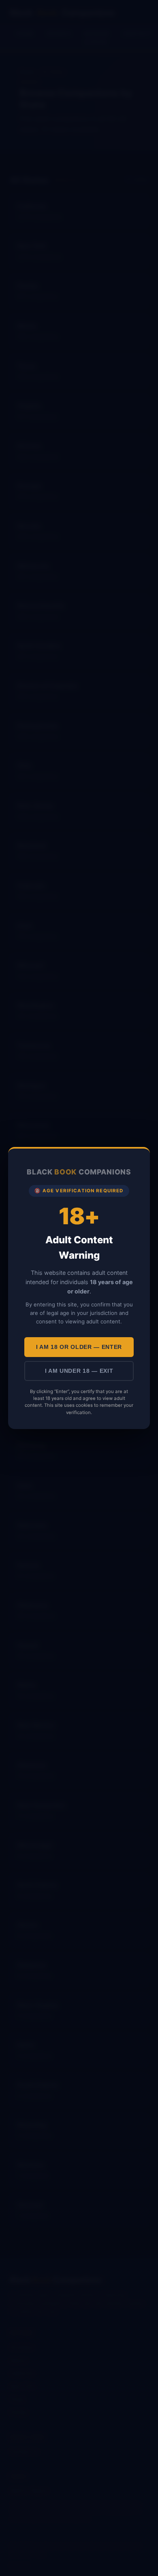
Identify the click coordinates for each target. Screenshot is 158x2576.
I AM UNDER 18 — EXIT (79, 1371)
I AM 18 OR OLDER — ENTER (79, 1347)
